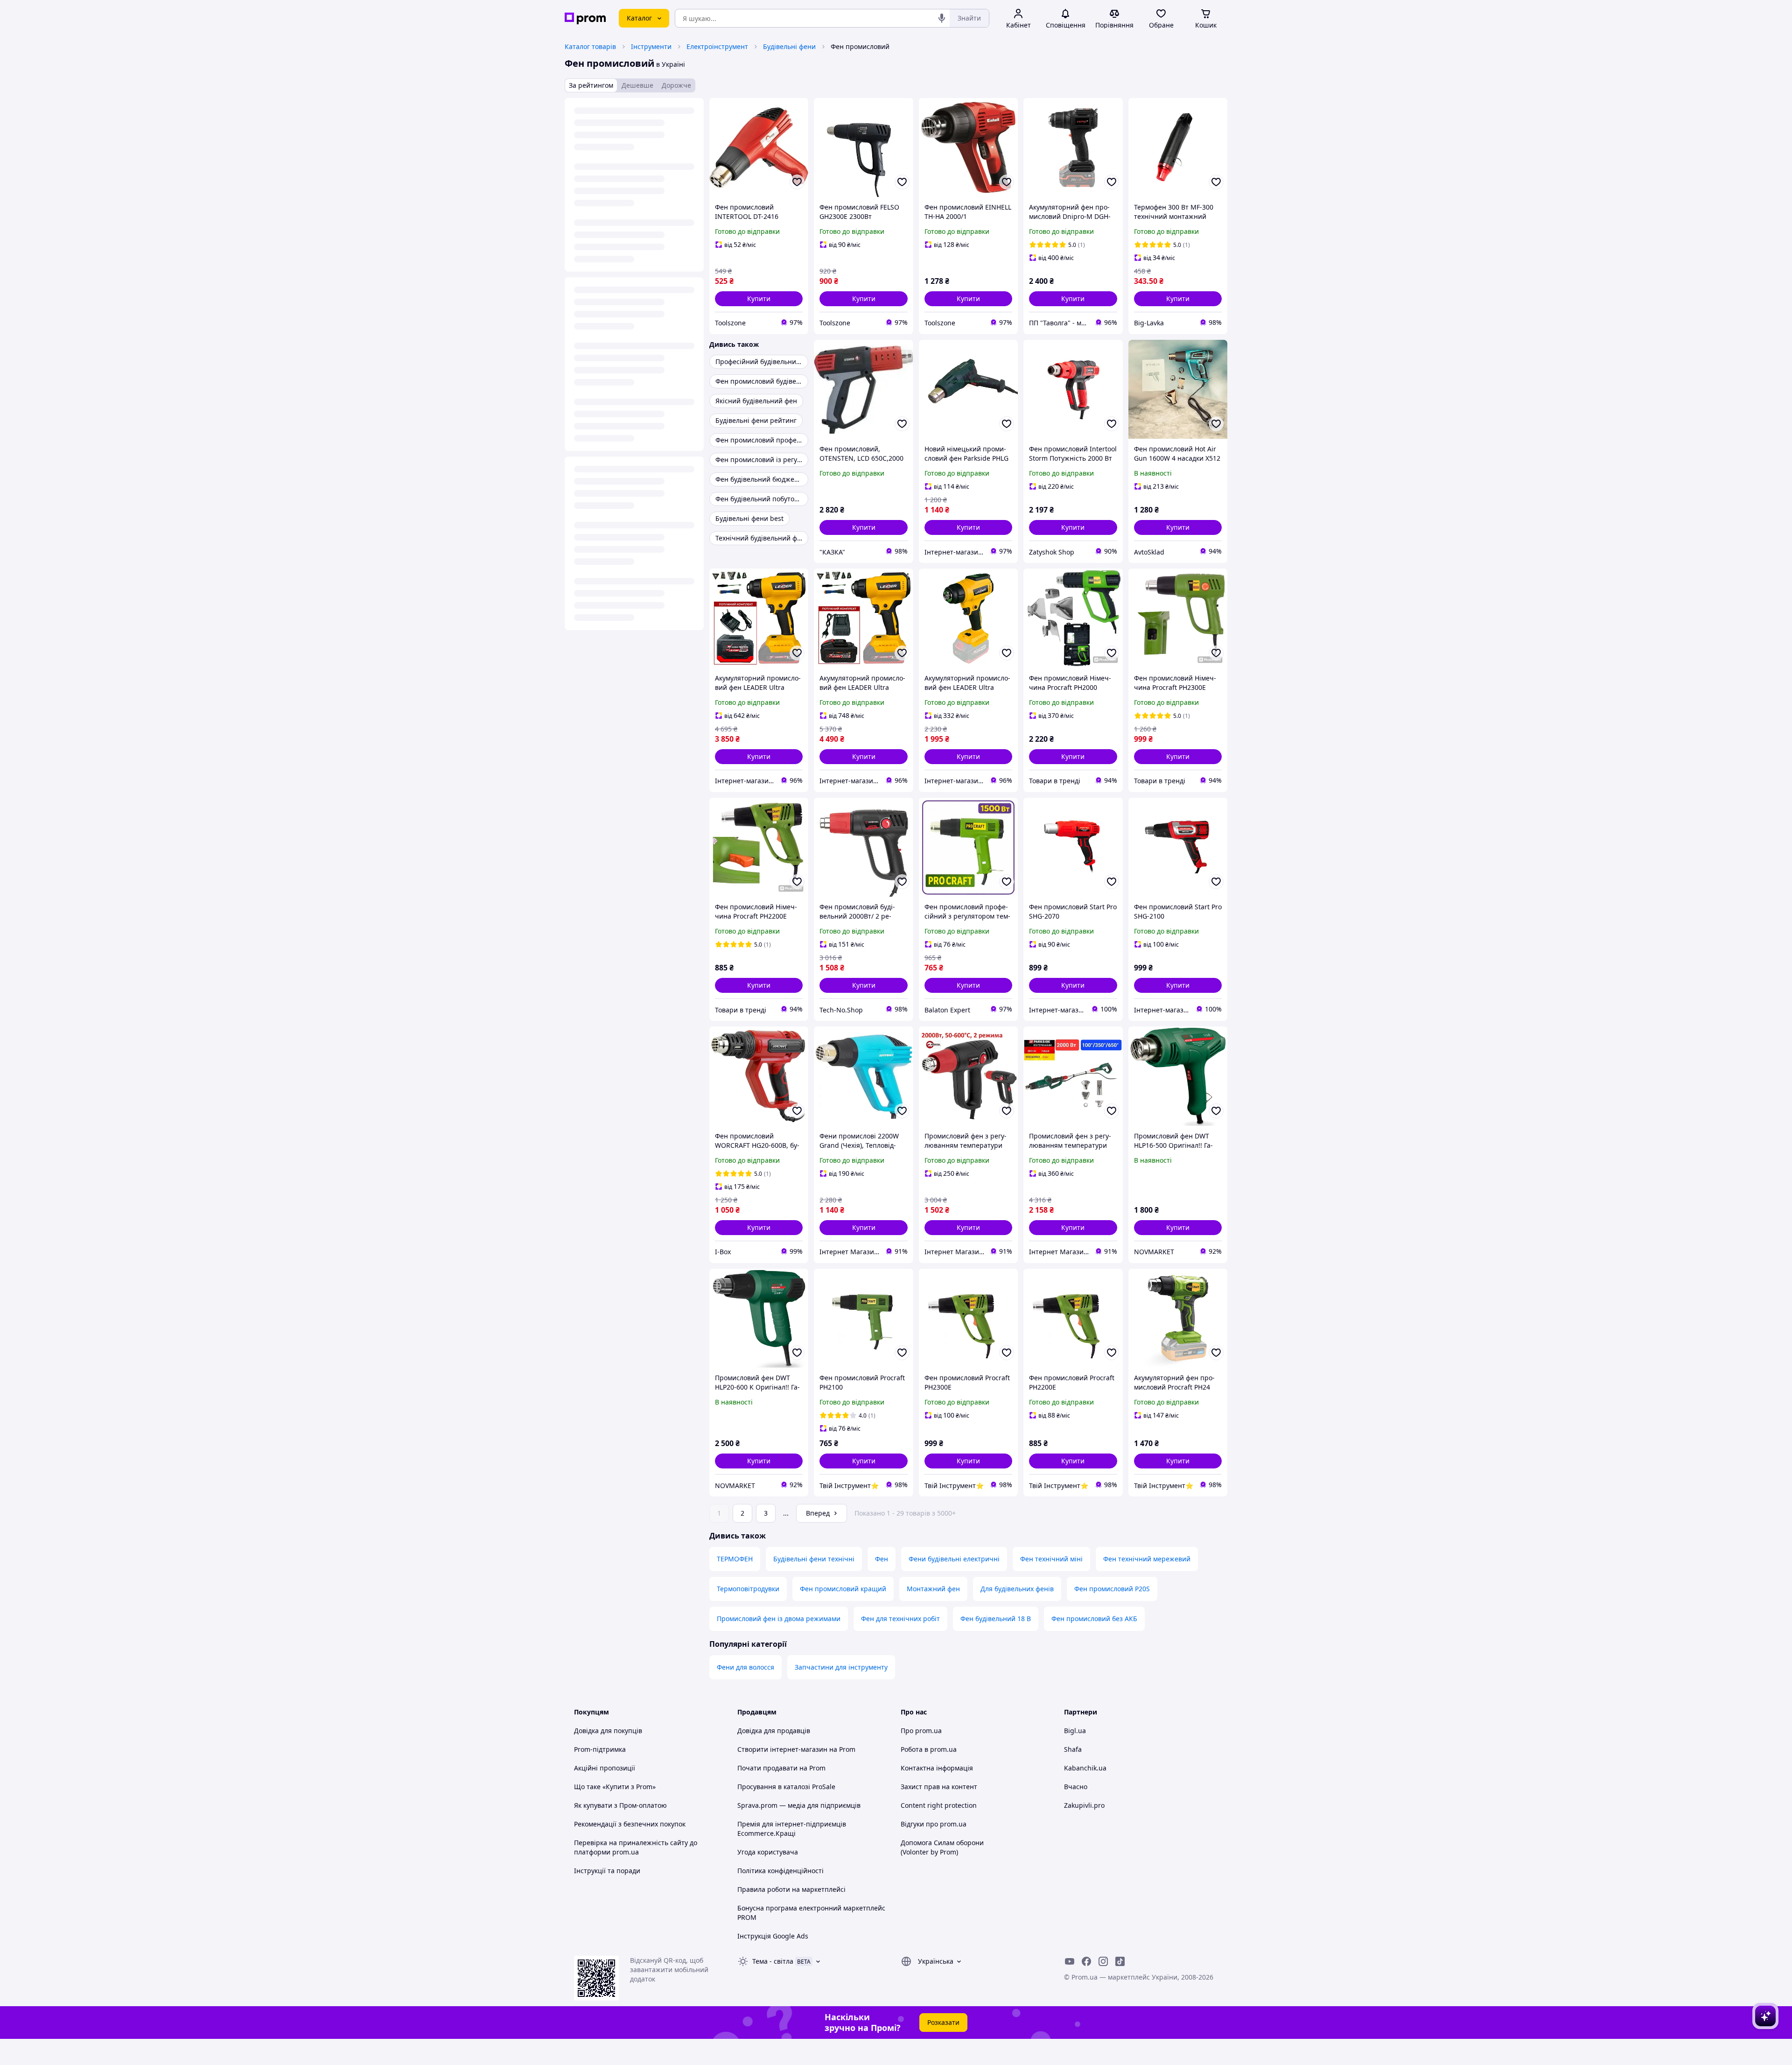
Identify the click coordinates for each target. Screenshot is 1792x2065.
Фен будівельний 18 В (996, 1619)
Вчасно (1076, 1787)
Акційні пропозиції (605, 1768)
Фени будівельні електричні (954, 1559)
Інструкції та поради (607, 1871)
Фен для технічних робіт (900, 1619)
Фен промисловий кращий (843, 1589)
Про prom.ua (921, 1731)
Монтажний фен (933, 1589)
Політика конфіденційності (780, 1871)
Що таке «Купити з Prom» (615, 1787)
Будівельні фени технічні (814, 1559)
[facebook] (1086, 1961)
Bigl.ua (1075, 1731)
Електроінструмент (717, 46)
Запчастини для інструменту (841, 1667)
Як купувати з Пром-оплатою (620, 1805)
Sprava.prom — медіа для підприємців (799, 1805)
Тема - (773, 1961)
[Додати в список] (797, 182)
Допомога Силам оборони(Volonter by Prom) (942, 1847)
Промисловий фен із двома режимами (779, 1619)
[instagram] (1103, 1961)
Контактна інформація (937, 1768)
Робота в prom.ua (929, 1749)
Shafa (1073, 1749)
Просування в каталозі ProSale (786, 1787)
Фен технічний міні (1051, 1559)
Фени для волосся (745, 1667)
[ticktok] (1120, 1961)
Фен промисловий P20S (1112, 1589)
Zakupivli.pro (1084, 1805)
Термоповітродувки (748, 1589)
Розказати (943, 2022)
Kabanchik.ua (1085, 1768)
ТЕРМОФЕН (735, 1559)
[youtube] (1070, 1961)
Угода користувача (768, 1852)
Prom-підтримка (600, 1749)
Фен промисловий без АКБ (1094, 1619)
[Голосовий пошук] (942, 18)
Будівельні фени (789, 46)
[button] (759, 299)
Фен (882, 1559)
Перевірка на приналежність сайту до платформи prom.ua (636, 1847)
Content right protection (939, 1805)
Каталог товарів (590, 46)
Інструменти (651, 46)
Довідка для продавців (774, 1731)
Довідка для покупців (608, 1731)
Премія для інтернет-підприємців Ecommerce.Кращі (792, 1829)
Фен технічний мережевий (1147, 1559)
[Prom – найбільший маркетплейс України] (585, 18)
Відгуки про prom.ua (934, 1824)
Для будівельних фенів (1017, 1589)
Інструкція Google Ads (773, 1936)
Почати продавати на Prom (781, 1768)
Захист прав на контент (939, 1787)
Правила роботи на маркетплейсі (791, 1889)
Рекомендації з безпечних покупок (630, 1824)
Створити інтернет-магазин (782, 1749)
